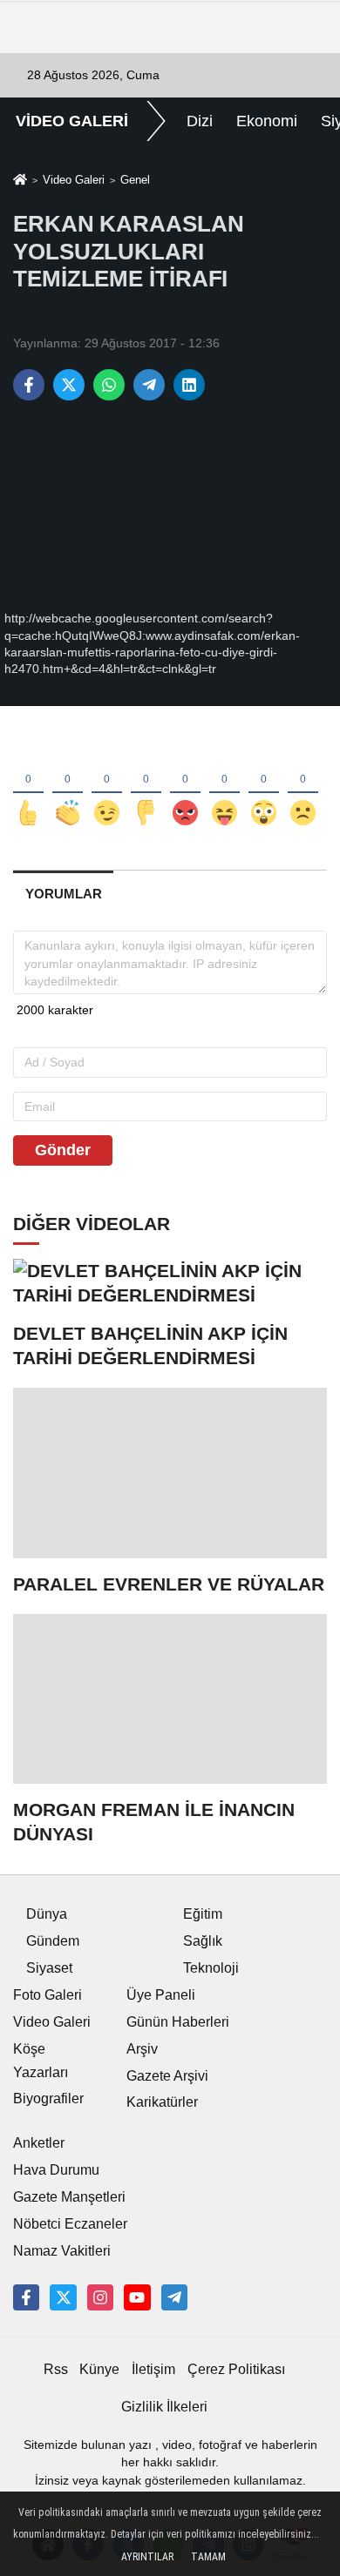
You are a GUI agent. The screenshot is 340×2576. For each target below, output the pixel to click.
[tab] (63, 894)
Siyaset (49, 1968)
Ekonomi (267, 121)
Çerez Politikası (236, 2369)
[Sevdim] (107, 784)
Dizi (200, 121)
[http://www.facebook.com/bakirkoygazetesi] (26, 2297)
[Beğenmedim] (146, 784)
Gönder (63, 1150)
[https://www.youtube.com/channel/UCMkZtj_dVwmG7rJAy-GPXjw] (137, 2297)
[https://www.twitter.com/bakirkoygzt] (63, 2297)
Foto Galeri (48, 1995)
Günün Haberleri (178, 2022)
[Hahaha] (224, 784)
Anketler (39, 2143)
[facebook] (29, 385)
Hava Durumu (56, 2170)
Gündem (53, 1941)
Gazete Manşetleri (69, 2197)
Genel (135, 180)
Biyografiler (48, 2098)
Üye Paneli (161, 1995)
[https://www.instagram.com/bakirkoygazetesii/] (100, 2297)
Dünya (47, 1914)
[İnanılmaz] (264, 784)
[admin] (174, 2297)
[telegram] (149, 385)
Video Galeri (74, 180)
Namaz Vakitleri (62, 2251)
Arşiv (142, 2049)
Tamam (208, 2557)
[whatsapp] (109, 385)
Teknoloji (211, 1968)
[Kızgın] (185, 784)
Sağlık (203, 1941)
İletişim (153, 2369)
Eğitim (203, 1914)
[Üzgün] (303, 784)
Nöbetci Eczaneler (70, 2224)
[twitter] (69, 385)
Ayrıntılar (147, 2557)
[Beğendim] (28, 784)
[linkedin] (189, 385)
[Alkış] (68, 784)
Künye (99, 2369)
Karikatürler (162, 2102)
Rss (56, 2369)
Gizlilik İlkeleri (164, 2407)
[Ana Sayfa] (20, 182)
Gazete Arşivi (167, 2076)
